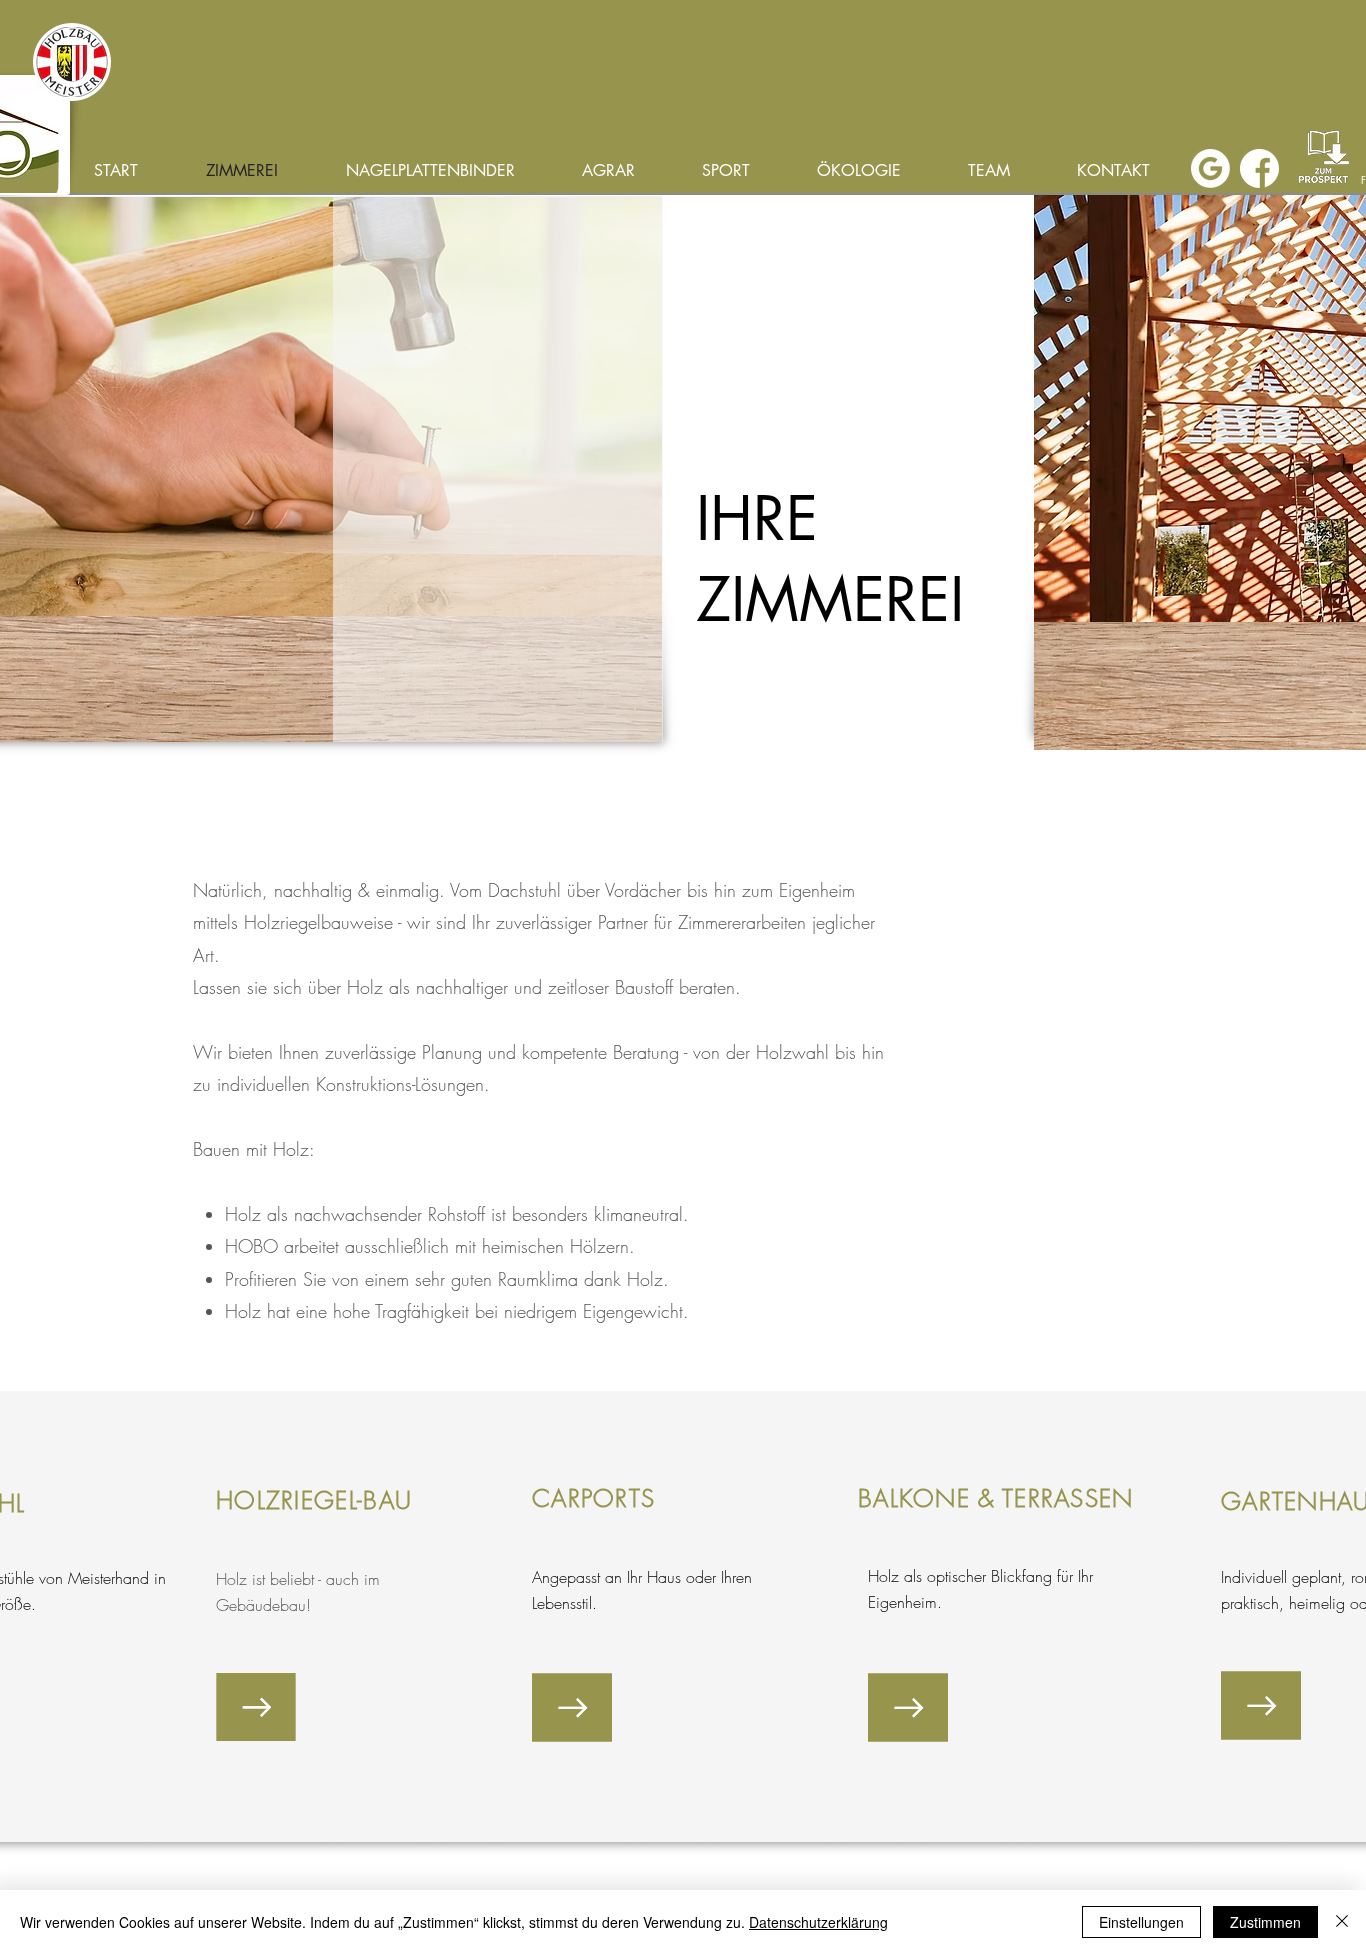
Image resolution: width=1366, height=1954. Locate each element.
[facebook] (1259, 168)
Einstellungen (1141, 1922)
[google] (1210, 168)
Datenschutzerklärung (818, 1922)
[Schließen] (1342, 1922)
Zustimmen (1265, 1922)
